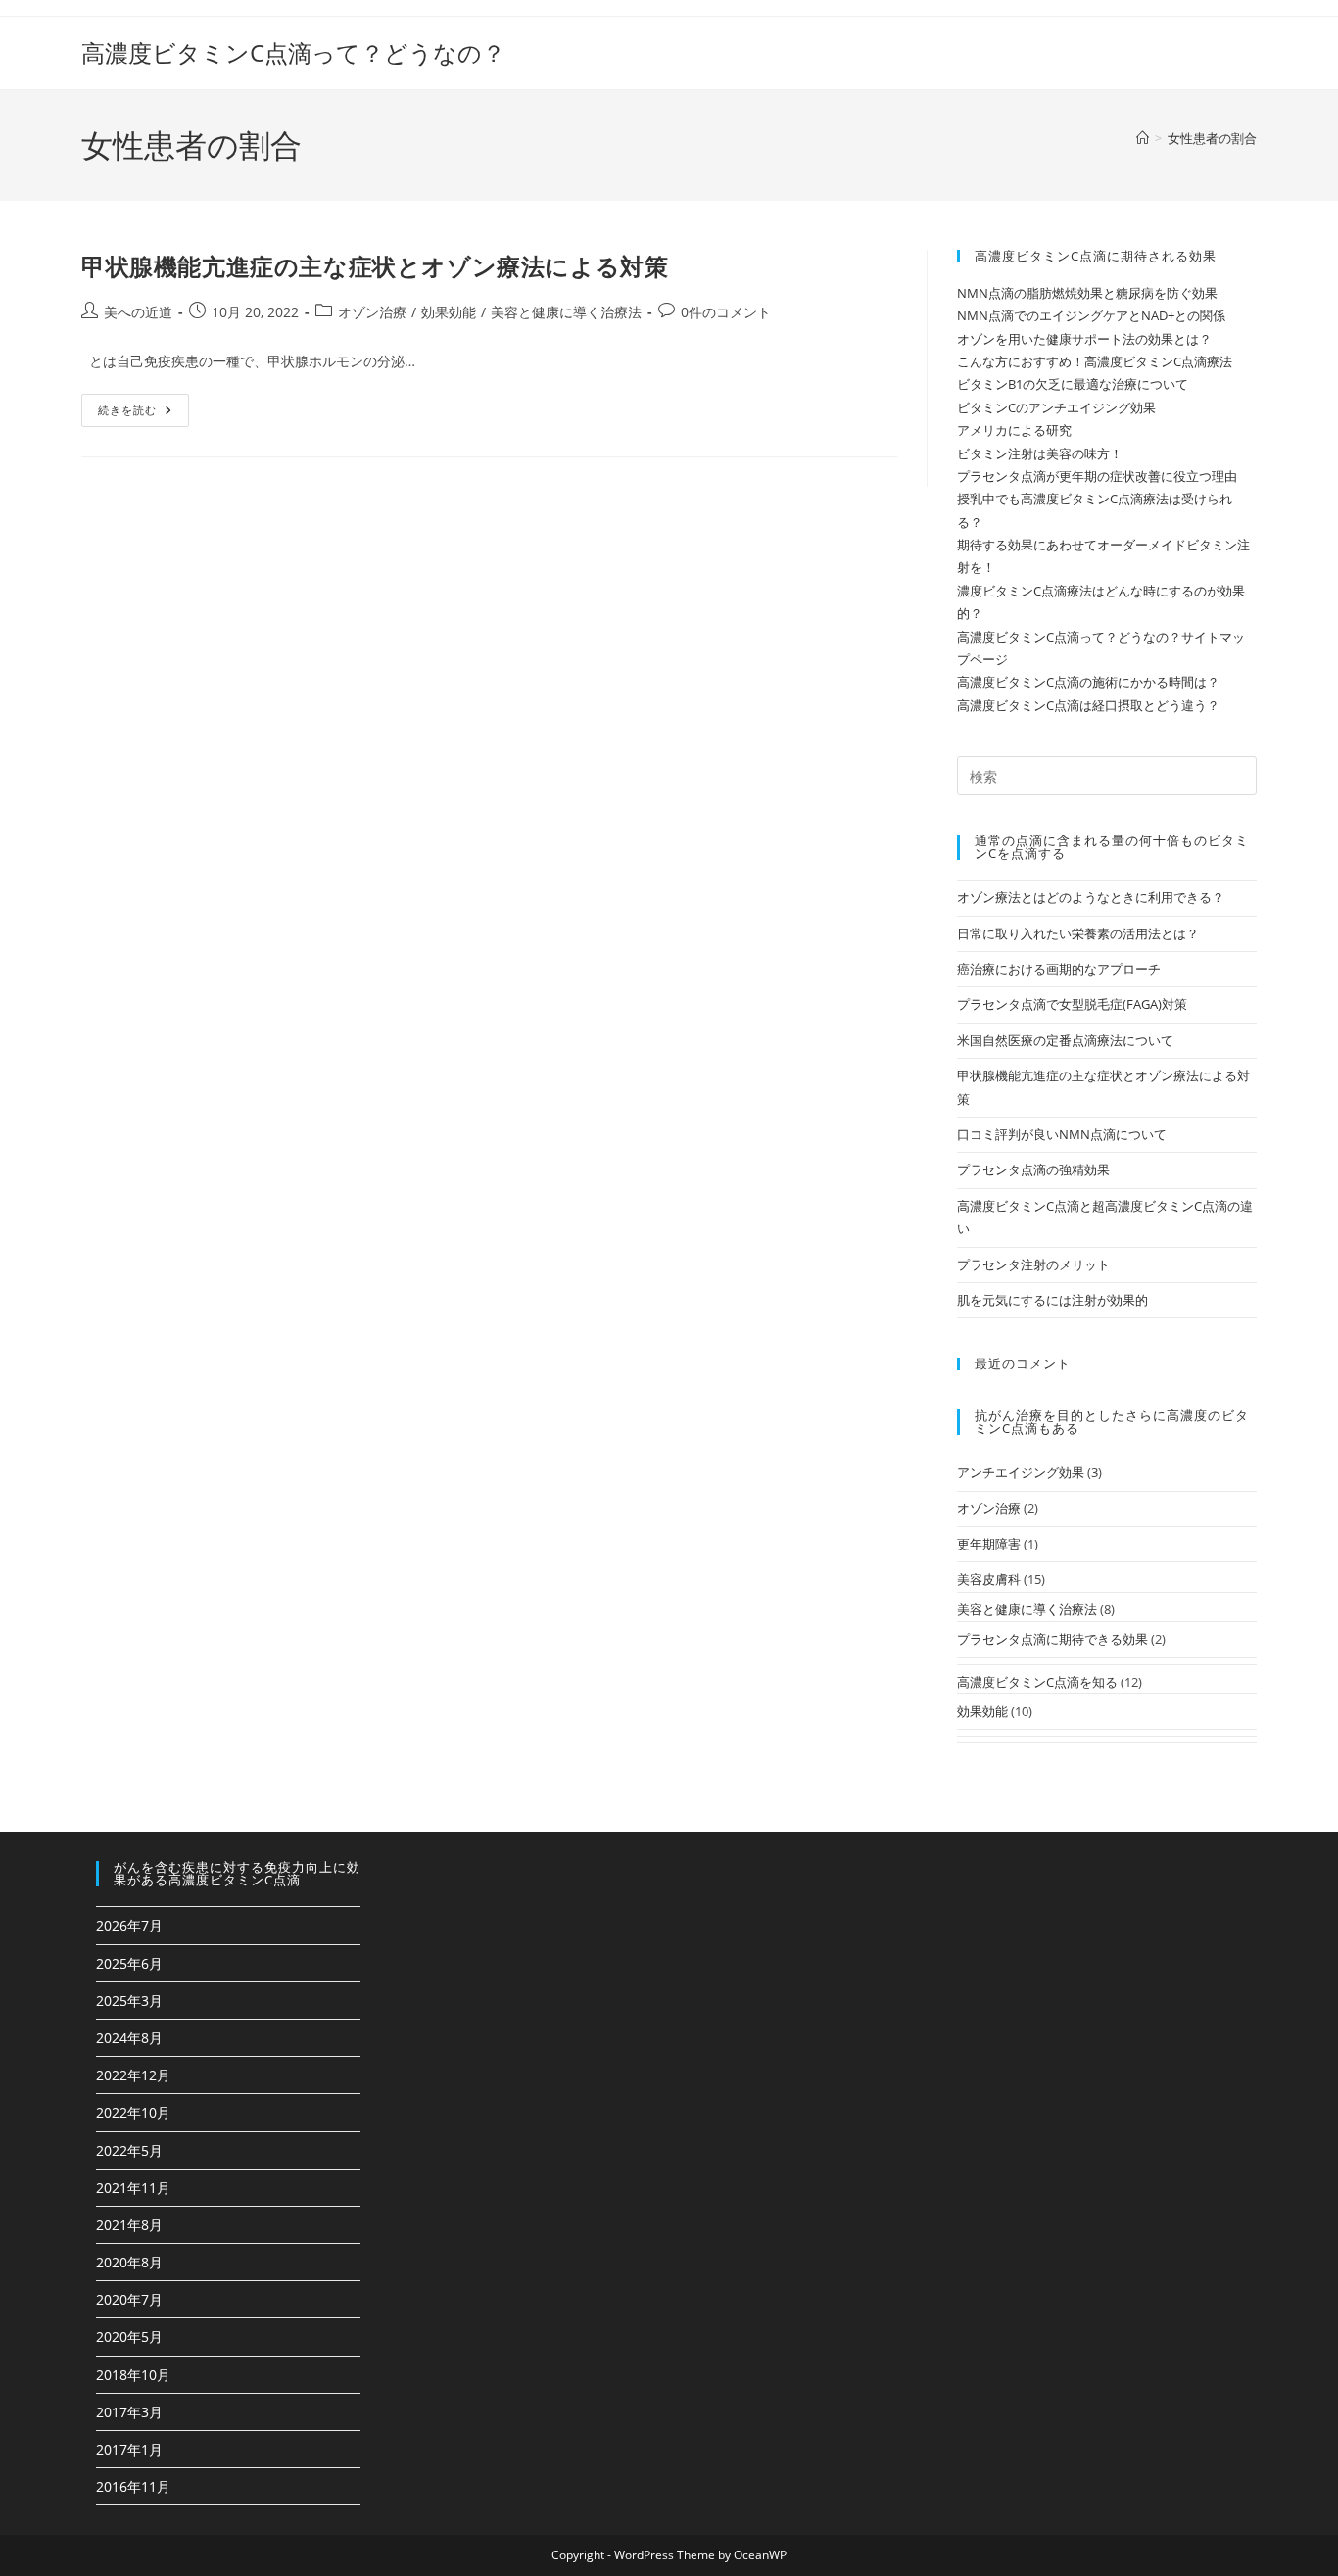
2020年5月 (129, 2337)
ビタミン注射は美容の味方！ (1040, 453)
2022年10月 (133, 2112)
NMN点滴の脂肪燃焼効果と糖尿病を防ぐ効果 (1087, 293)
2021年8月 (129, 2225)
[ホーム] (1143, 138)
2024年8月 (129, 2038)
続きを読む (134, 414)
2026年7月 (129, 1925)
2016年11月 (133, 2486)
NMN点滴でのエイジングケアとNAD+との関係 (1091, 315)
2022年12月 (133, 2075)
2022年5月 (129, 2150)
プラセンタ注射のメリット (1033, 1264)
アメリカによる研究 (1014, 430)
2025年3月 (129, 2001)
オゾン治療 (372, 312)
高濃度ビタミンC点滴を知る (1037, 1682)
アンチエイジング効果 (1021, 1472)
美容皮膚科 (989, 1579)
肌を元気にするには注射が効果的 (1052, 1300)
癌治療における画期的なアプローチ (1059, 969)
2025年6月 (129, 1963)
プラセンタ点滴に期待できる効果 (1052, 1639)
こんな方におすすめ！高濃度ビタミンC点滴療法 (1095, 361)
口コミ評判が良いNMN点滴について (1062, 1134)
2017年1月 (129, 2449)
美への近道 (138, 312)
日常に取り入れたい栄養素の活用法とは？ (1078, 933)
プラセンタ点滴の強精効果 (1033, 1169)
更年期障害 (989, 1544)
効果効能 (449, 312)
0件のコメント (726, 312)
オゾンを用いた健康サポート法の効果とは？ (1084, 339)
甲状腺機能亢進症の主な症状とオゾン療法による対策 (375, 266)
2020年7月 (129, 2299)
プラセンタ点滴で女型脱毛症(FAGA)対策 (1072, 1004)
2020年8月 (129, 2262)
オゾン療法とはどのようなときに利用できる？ (1091, 897)
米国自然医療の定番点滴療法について (1065, 1040)
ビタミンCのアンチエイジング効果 (1056, 407)
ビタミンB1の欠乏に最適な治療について (1073, 384)
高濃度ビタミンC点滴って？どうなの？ (293, 52)
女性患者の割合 (1212, 138)
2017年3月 (129, 2412)
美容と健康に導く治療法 (566, 312)
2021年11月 (133, 2188)
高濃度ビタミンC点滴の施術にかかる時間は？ (1088, 682)
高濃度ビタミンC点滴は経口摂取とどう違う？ (1088, 705)
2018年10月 (133, 2375)
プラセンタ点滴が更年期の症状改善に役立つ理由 (1097, 476)
